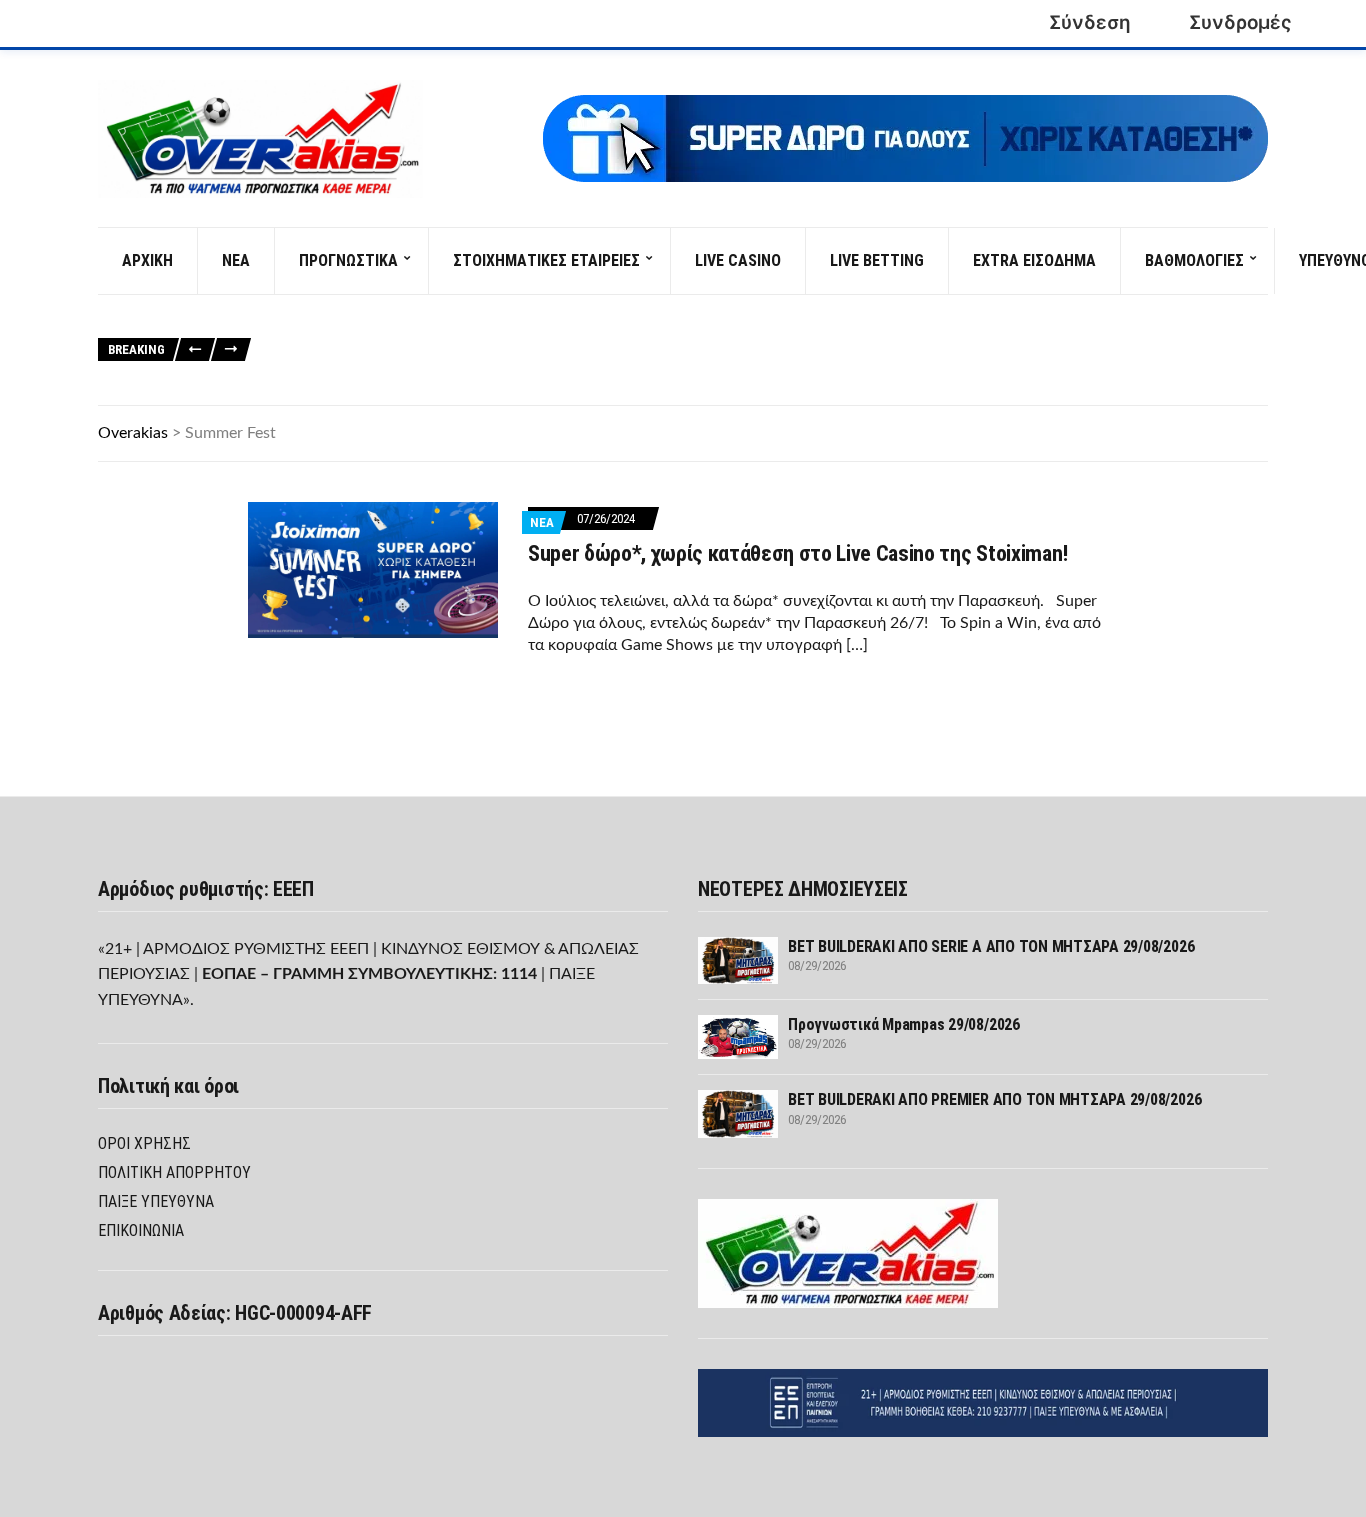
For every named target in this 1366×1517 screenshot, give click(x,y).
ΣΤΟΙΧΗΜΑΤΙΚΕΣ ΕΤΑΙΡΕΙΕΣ (546, 260)
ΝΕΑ (236, 260)
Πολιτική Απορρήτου (174, 1172)
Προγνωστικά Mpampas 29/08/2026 (701, 362)
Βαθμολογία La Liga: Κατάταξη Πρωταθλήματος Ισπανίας (441, 339)
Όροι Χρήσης (144, 1143)
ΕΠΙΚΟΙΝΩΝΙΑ (141, 1230)
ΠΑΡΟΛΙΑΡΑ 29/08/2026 (1203, 362)
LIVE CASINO (738, 260)
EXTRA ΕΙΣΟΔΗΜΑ (1034, 260)
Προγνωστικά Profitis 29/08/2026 (365, 384)
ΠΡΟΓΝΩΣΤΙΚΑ (348, 260)
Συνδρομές (1240, 22)
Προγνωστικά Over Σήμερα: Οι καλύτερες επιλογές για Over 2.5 (938, 317)
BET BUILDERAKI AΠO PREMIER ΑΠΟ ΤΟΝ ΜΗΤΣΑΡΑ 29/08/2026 (970, 362)
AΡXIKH (147, 260)
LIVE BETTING (877, 260)
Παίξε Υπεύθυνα (156, 1201)
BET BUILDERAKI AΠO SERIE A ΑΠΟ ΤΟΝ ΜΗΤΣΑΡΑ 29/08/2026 (434, 362)
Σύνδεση (1090, 22)
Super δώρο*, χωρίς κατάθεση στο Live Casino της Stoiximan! (798, 553)
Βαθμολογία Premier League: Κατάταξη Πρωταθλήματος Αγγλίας (808, 339)
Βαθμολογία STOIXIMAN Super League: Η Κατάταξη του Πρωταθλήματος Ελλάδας (511, 317)
